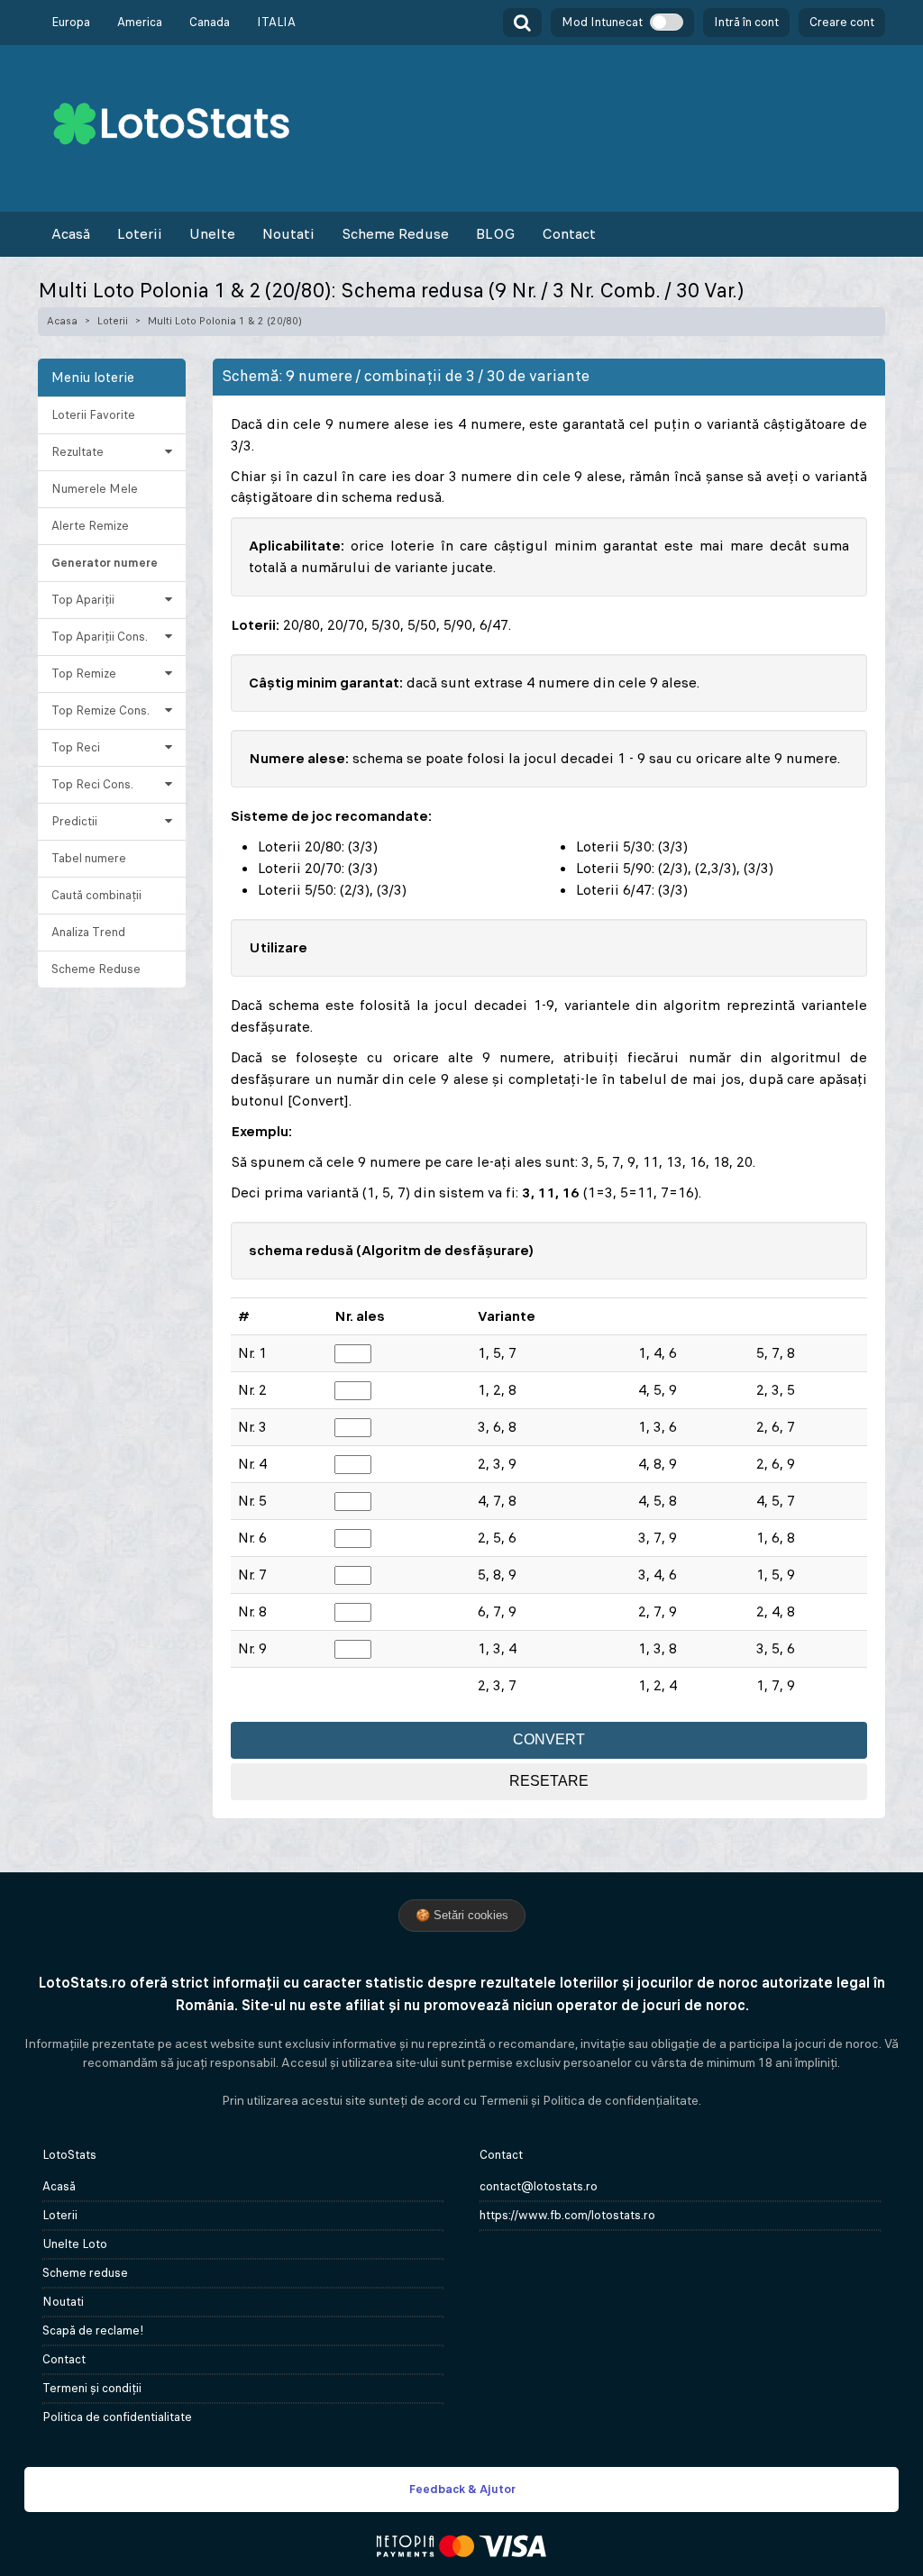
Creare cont (842, 22)
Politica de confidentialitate (117, 2417)
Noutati (288, 234)
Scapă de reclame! (93, 2330)
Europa (71, 22)
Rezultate (78, 452)
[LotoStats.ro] (171, 122)
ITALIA (276, 22)
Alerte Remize (90, 526)
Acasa (62, 321)
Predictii (74, 821)
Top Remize (84, 674)
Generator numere (105, 563)
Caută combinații (96, 895)
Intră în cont (746, 22)
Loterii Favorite (93, 415)
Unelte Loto (75, 2244)
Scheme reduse (85, 2273)
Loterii (140, 234)
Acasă (71, 234)
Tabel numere (89, 858)
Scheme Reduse (395, 234)
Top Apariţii (83, 600)
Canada (210, 22)
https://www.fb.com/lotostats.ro (567, 2215)
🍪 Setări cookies (462, 1915)
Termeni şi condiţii (92, 2388)
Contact (569, 234)
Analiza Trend (88, 932)
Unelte (212, 234)
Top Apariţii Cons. (100, 637)
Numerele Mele (95, 489)
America (140, 22)
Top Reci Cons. (92, 784)
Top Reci (76, 747)
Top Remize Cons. (101, 710)
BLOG (495, 234)
